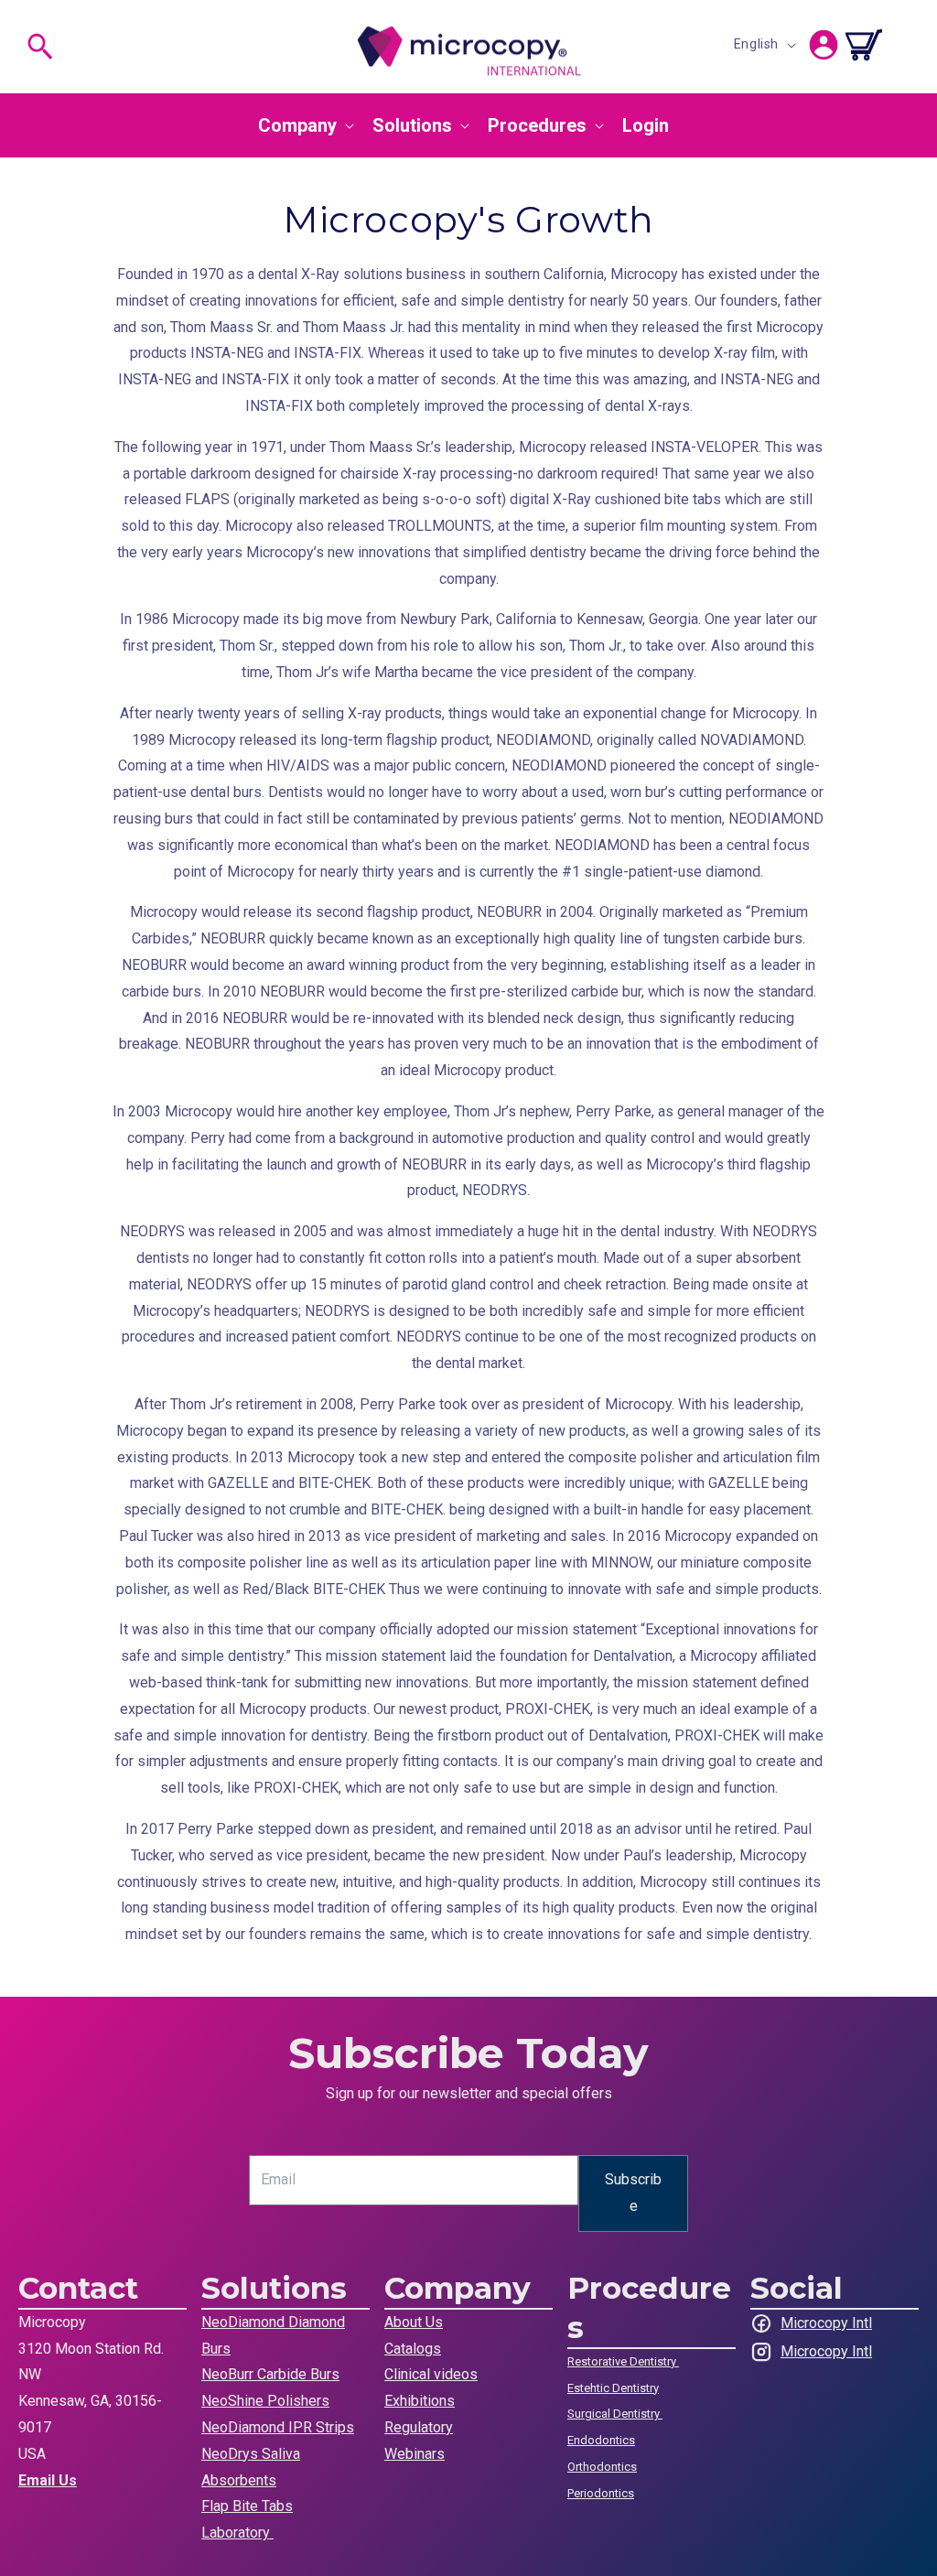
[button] (40, 47)
